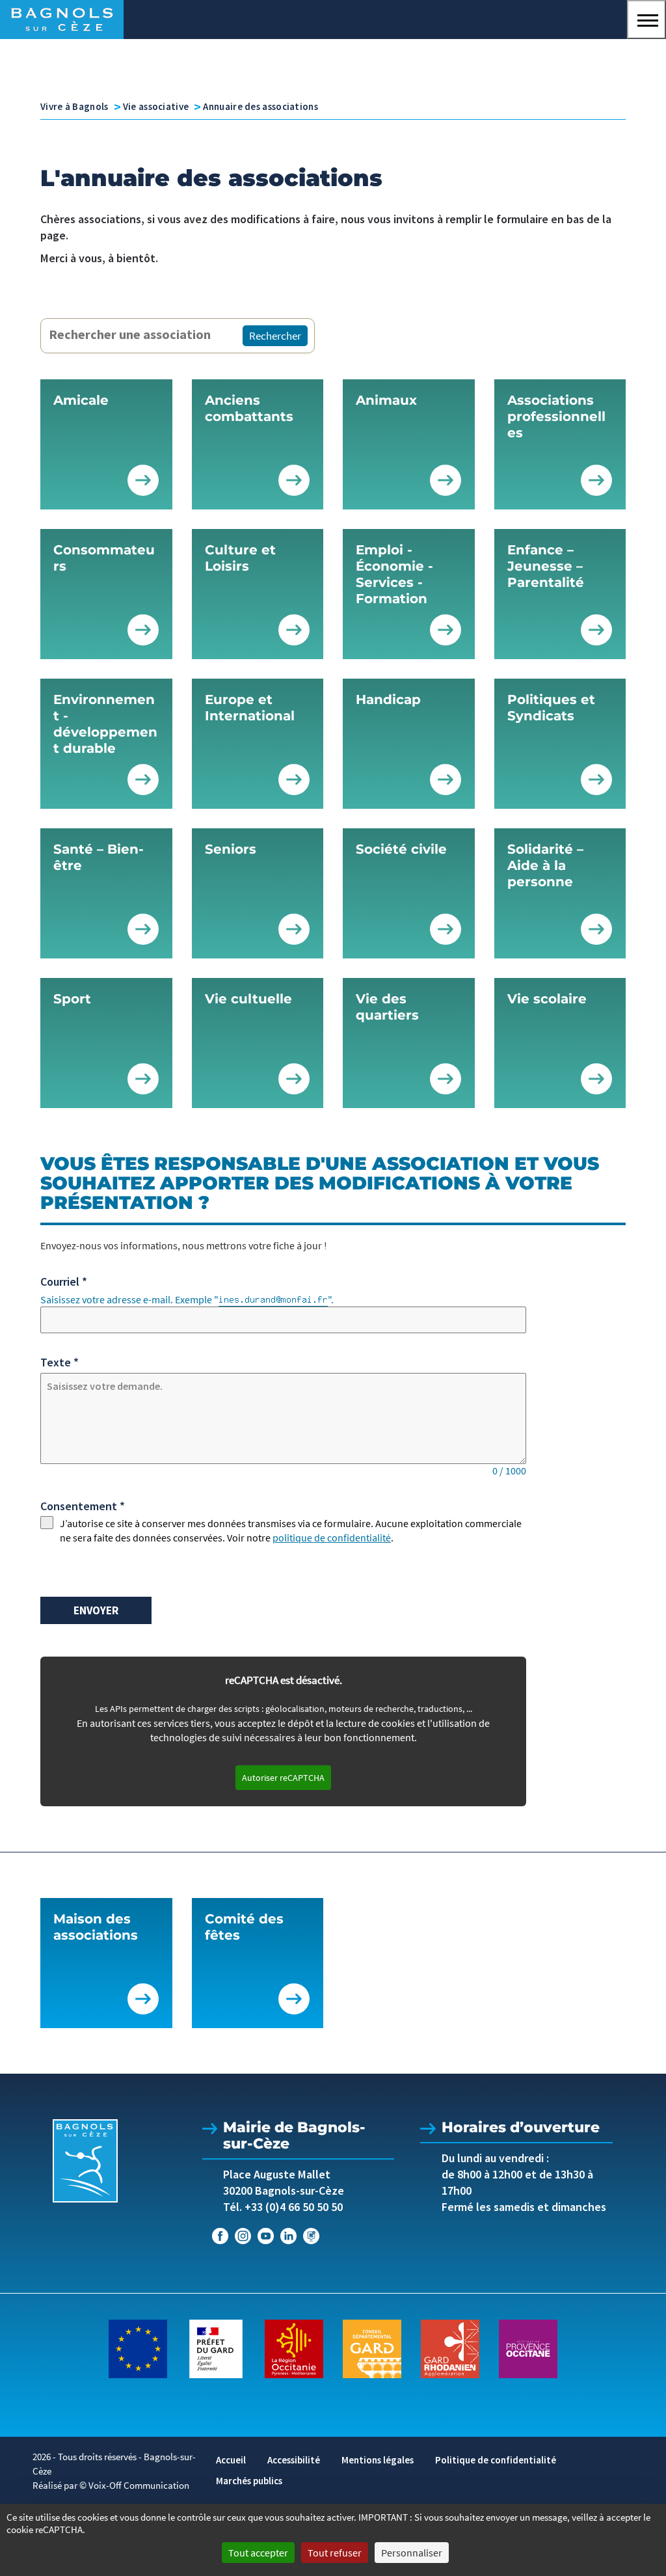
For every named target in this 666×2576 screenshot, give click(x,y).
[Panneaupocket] (311, 2236)
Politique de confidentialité (496, 2460)
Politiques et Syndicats (551, 708)
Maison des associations (96, 1927)
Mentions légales (378, 2460)
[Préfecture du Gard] (216, 2348)
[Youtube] (266, 2236)
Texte (60, 1362)
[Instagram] (243, 2236)
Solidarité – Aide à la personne (545, 865)
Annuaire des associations (260, 106)
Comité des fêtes (244, 1927)
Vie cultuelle (248, 999)
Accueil (231, 2460)
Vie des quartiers (387, 1007)
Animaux (386, 400)
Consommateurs (104, 558)
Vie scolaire (547, 999)
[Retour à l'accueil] (85, 2161)
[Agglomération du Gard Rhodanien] (450, 2348)
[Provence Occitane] (528, 2348)
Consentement (83, 1506)
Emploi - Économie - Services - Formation (394, 574)
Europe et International (250, 708)
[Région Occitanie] (294, 2348)
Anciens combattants (249, 408)
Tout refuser (335, 2553)
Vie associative (156, 106)
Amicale (81, 400)
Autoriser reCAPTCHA (283, 1778)
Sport (72, 999)
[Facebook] (220, 2236)
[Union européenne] (138, 2348)
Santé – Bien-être (99, 857)
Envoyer (96, 1610)
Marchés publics (249, 2481)
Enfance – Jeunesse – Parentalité (546, 566)
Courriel (64, 1281)
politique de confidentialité (332, 1538)
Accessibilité (294, 2460)
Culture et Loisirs (240, 558)
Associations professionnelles (556, 416)
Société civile (401, 849)
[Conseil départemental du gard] (372, 2348)
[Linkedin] (288, 2236)
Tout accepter (258, 2553)
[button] (646, 20)
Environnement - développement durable (105, 724)
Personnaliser (412, 2553)
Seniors (231, 849)
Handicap (388, 699)
